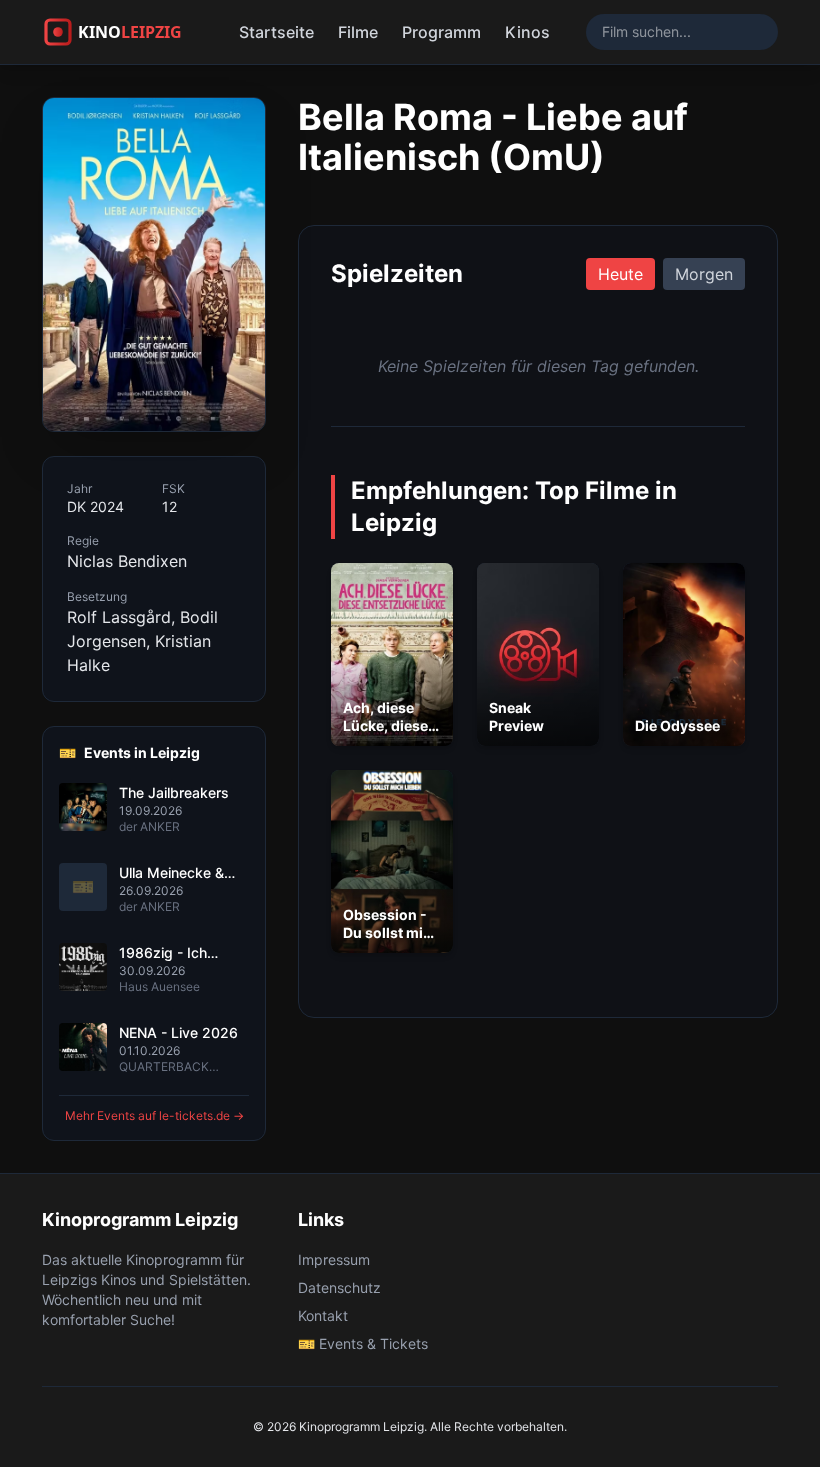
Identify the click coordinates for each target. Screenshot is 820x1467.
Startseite (276, 32)
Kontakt (323, 1315)
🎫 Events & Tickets (363, 1343)
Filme (358, 32)
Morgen (704, 274)
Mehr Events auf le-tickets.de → (154, 1115)
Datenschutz (339, 1287)
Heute (620, 274)
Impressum (334, 1259)
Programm (441, 32)
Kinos (527, 32)
